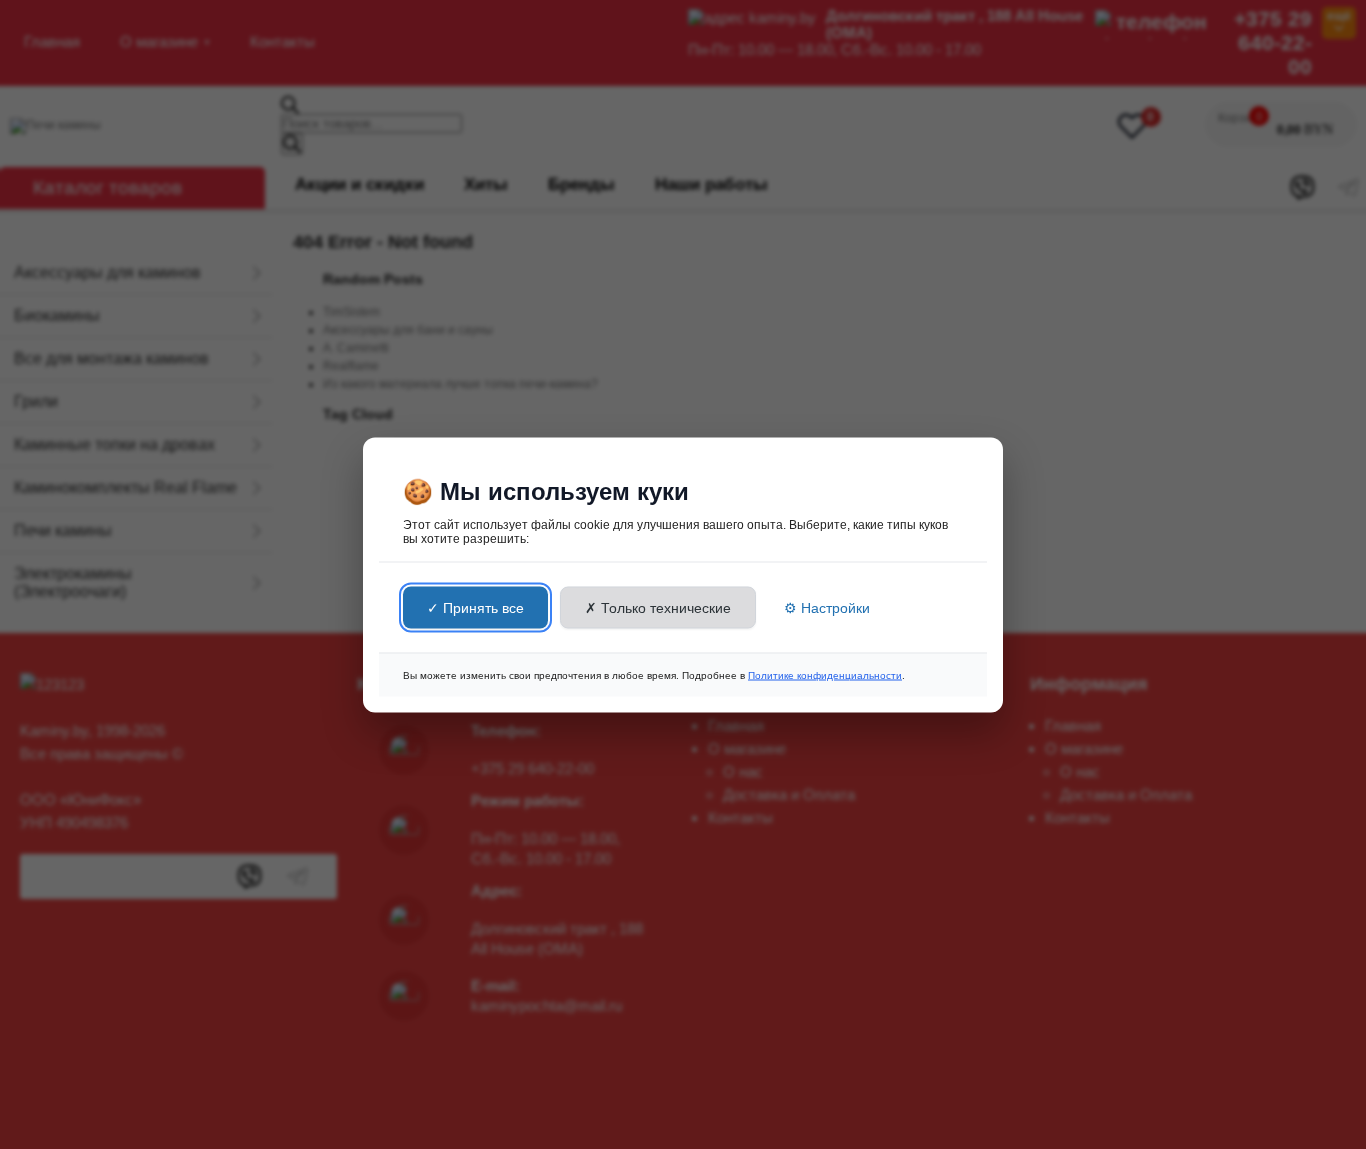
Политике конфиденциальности (825, 674)
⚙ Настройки (827, 607)
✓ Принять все (475, 607)
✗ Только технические (658, 607)
